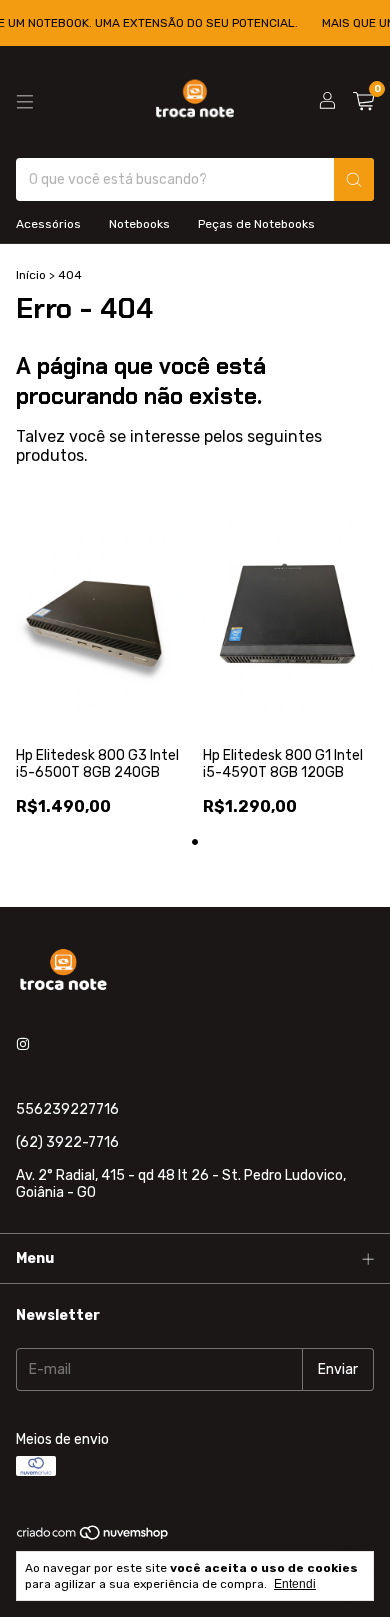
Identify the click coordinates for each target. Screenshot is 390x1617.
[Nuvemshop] (93, 1538)
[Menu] (25, 102)
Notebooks (139, 224)
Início (31, 275)
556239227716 (67, 1109)
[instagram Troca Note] (23, 1044)
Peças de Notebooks (256, 224)
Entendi (295, 1584)
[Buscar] (354, 179)
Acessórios (48, 224)
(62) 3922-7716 (67, 1142)
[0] (363, 102)
